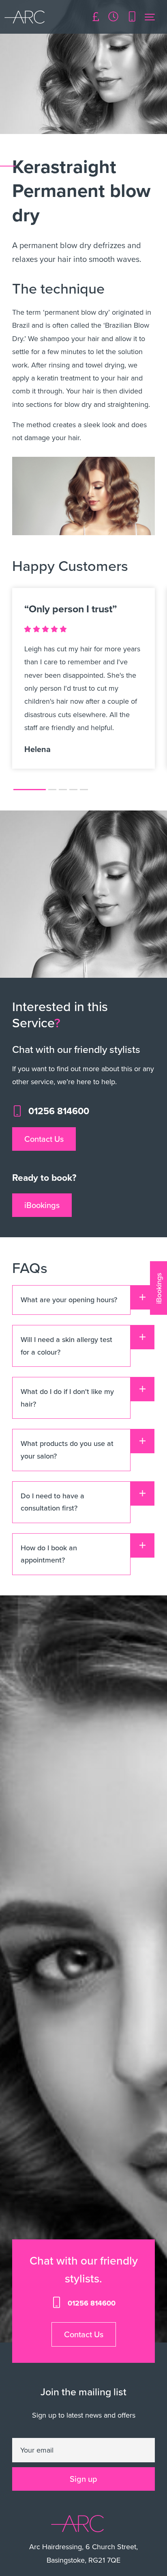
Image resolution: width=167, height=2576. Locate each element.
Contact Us (44, 1139)
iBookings (42, 1205)
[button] (30, 790)
